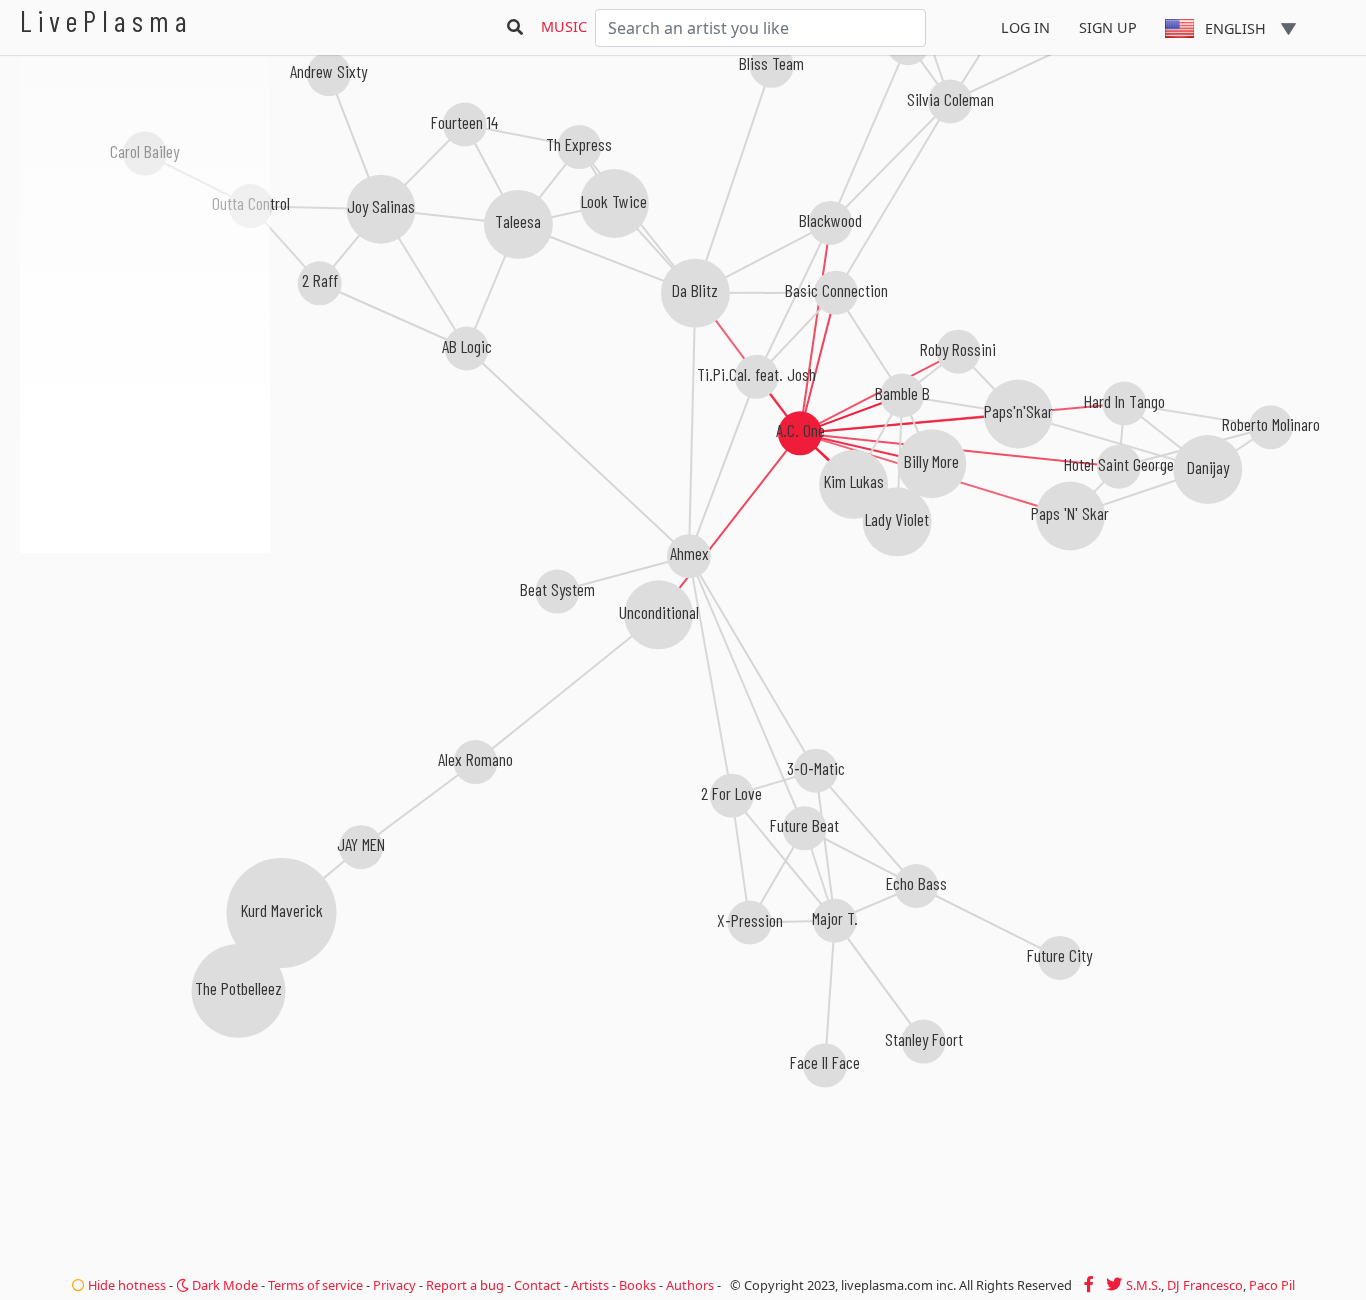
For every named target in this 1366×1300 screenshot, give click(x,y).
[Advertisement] (145, 660)
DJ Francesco (1205, 1285)
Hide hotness (125, 1285)
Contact (537, 1285)
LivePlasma (106, 20)
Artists (590, 1285)
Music (564, 26)
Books (637, 1285)
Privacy (394, 1285)
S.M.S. (1143, 1285)
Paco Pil (1272, 1285)
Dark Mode (223, 1285)
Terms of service (315, 1285)
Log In (1025, 27)
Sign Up (1108, 27)
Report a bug (465, 1285)
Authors (690, 1285)
